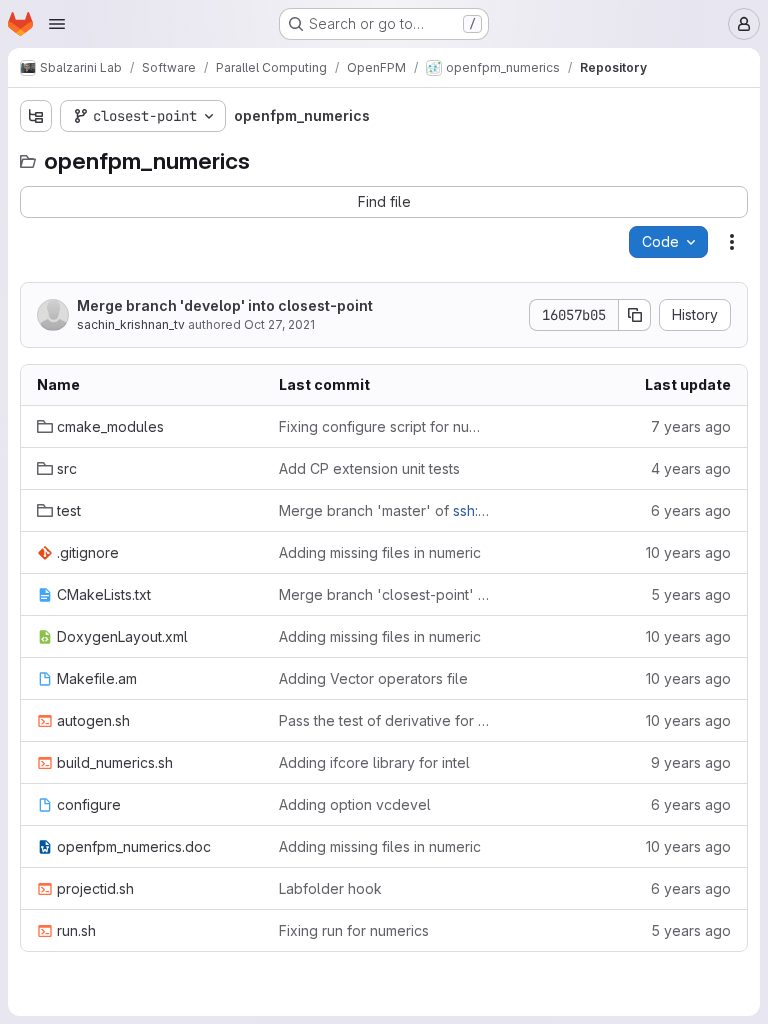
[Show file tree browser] (36, 116)
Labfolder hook (330, 888)
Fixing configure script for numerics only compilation (384, 426)
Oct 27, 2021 (279, 324)
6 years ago (691, 510)
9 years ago (691, 762)
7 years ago (691, 426)
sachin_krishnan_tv (131, 324)
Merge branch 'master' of (384, 510)
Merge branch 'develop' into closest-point (225, 305)
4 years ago (691, 468)
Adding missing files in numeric (380, 552)
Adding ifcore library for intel (374, 762)
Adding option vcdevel (355, 804)
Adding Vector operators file (373, 678)
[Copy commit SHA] (635, 315)
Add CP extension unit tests (369, 468)
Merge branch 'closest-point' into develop (384, 594)
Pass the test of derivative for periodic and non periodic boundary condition (384, 720)
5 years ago (691, 594)
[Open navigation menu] (57, 24)
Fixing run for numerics (354, 930)
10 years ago (688, 552)
